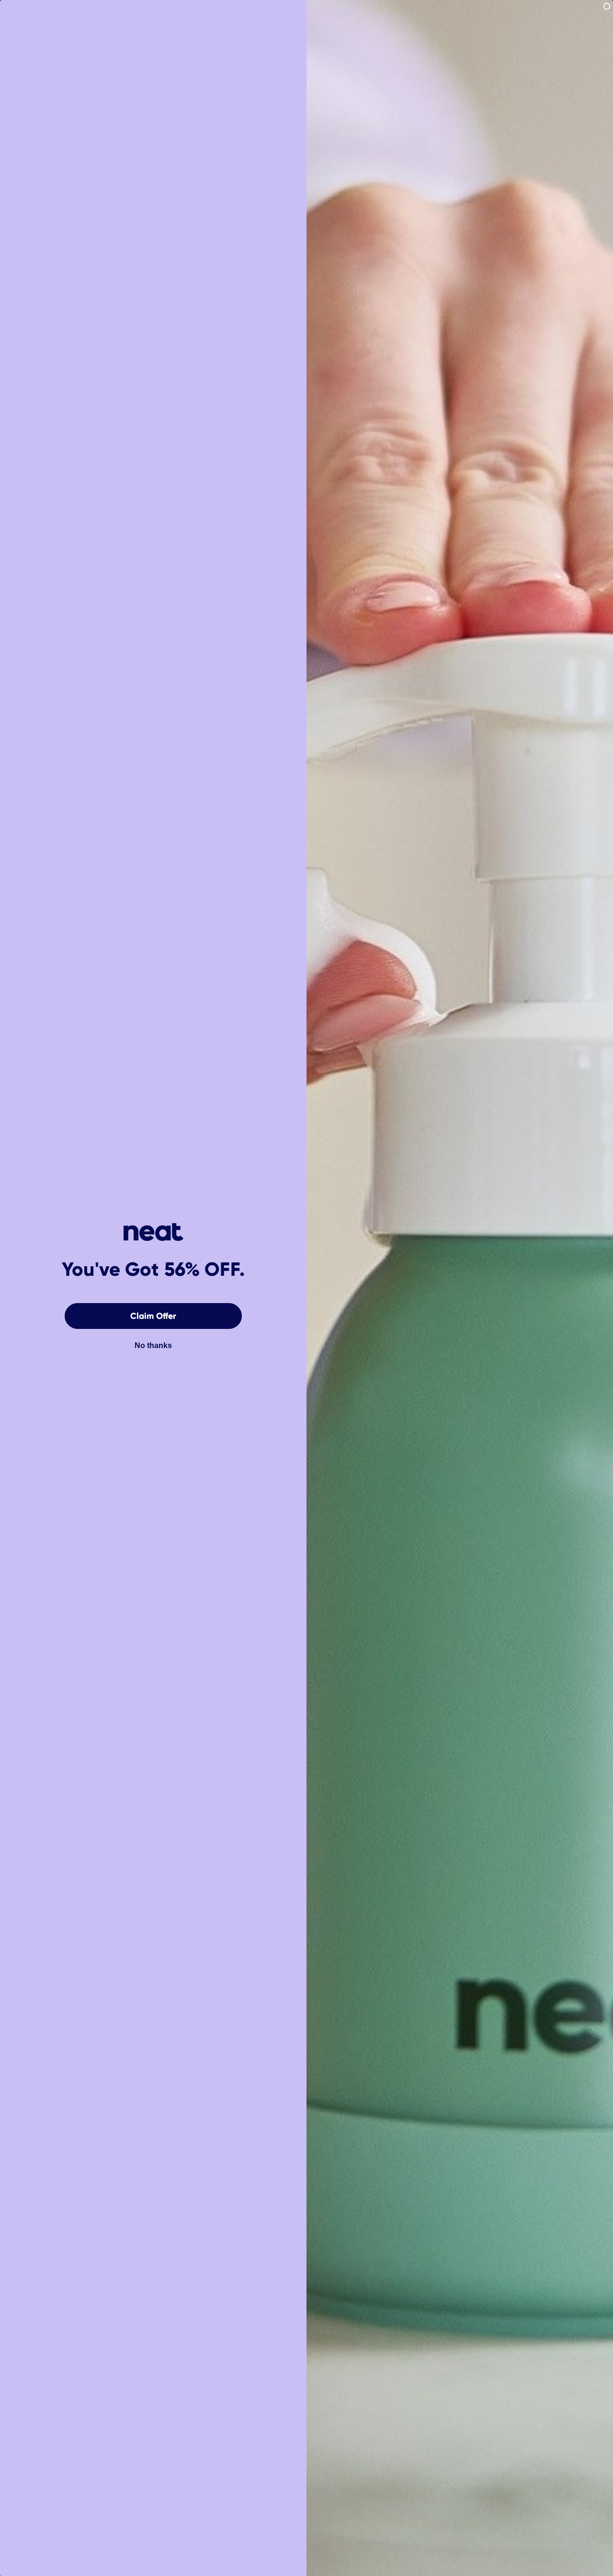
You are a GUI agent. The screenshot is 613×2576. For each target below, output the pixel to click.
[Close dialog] (607, 6)
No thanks (153, 1345)
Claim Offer (153, 1316)
